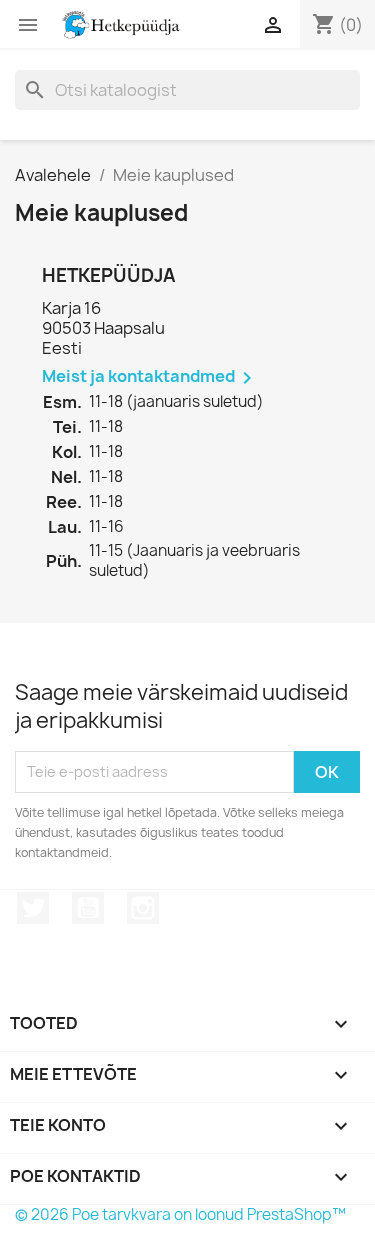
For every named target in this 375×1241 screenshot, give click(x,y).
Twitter (33, 908)
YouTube (88, 908)
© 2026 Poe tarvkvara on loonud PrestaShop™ (180, 1214)
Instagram (143, 908)
